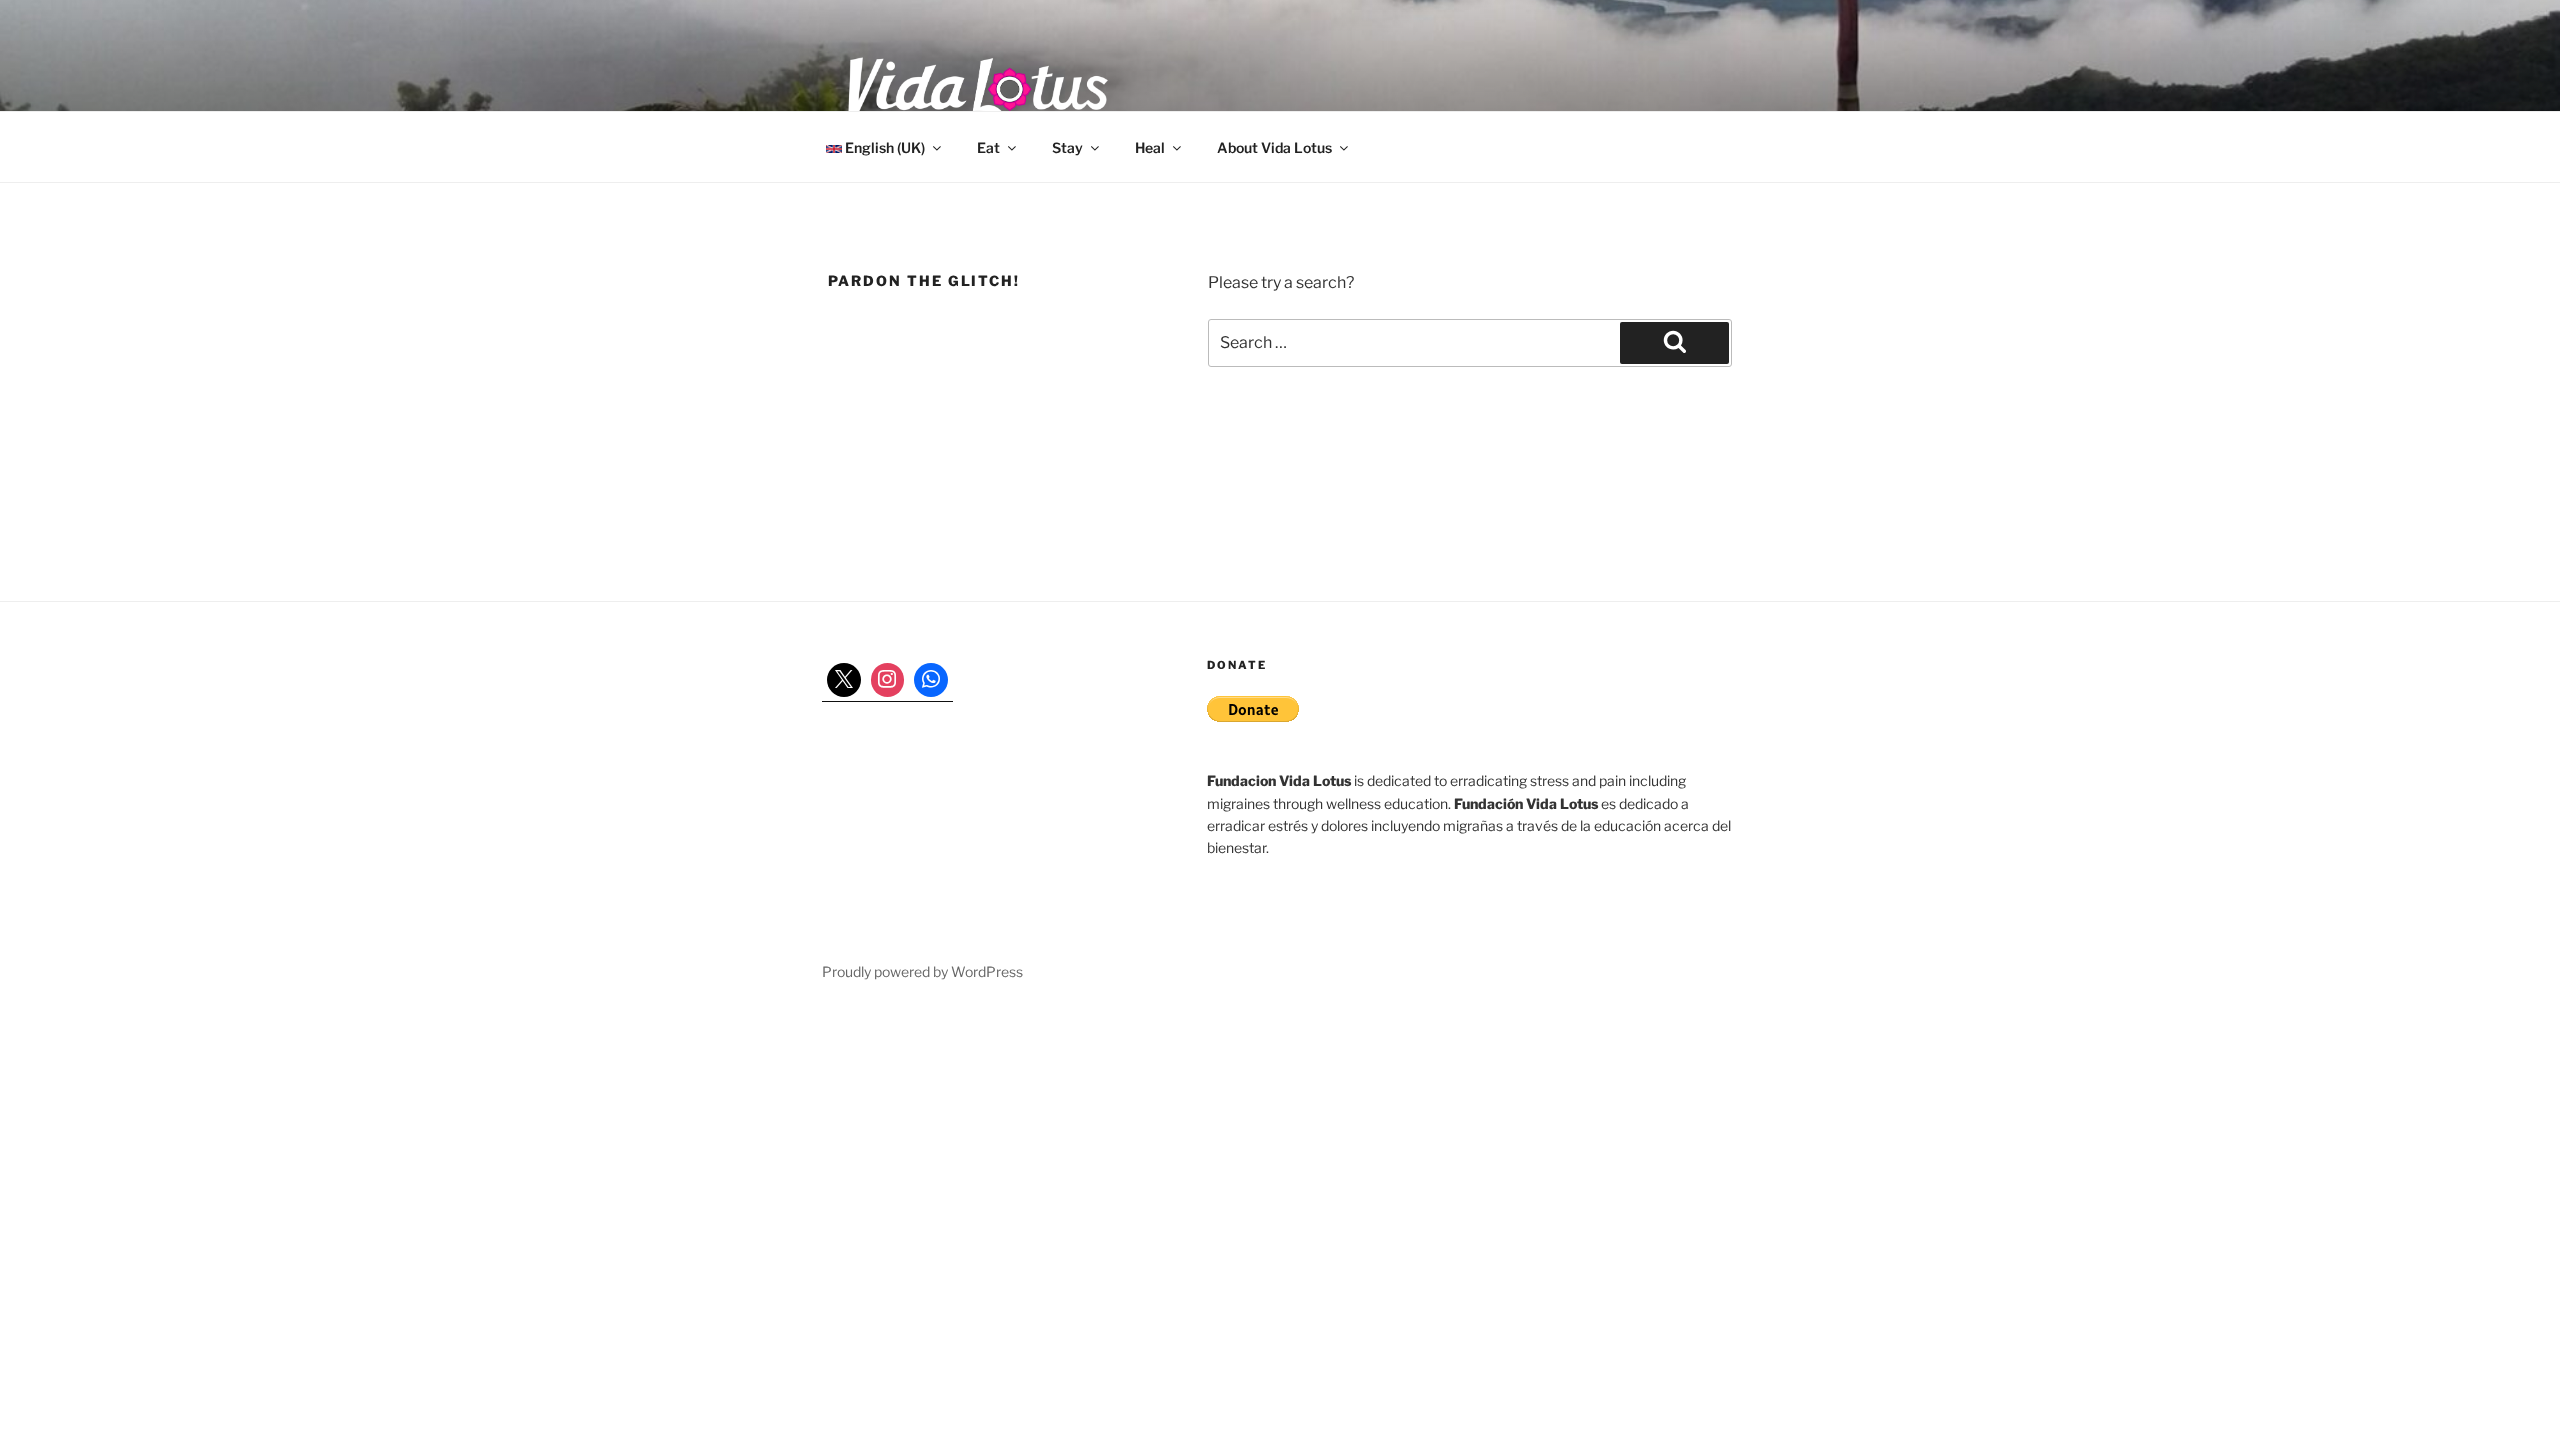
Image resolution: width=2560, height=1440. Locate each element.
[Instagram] (888, 680)
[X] (844, 680)
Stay (1067, 147)
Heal (1150, 147)
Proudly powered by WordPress (922, 971)
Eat (988, 147)
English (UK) (883, 147)
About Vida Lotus (1274, 147)
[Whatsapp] (931, 680)
